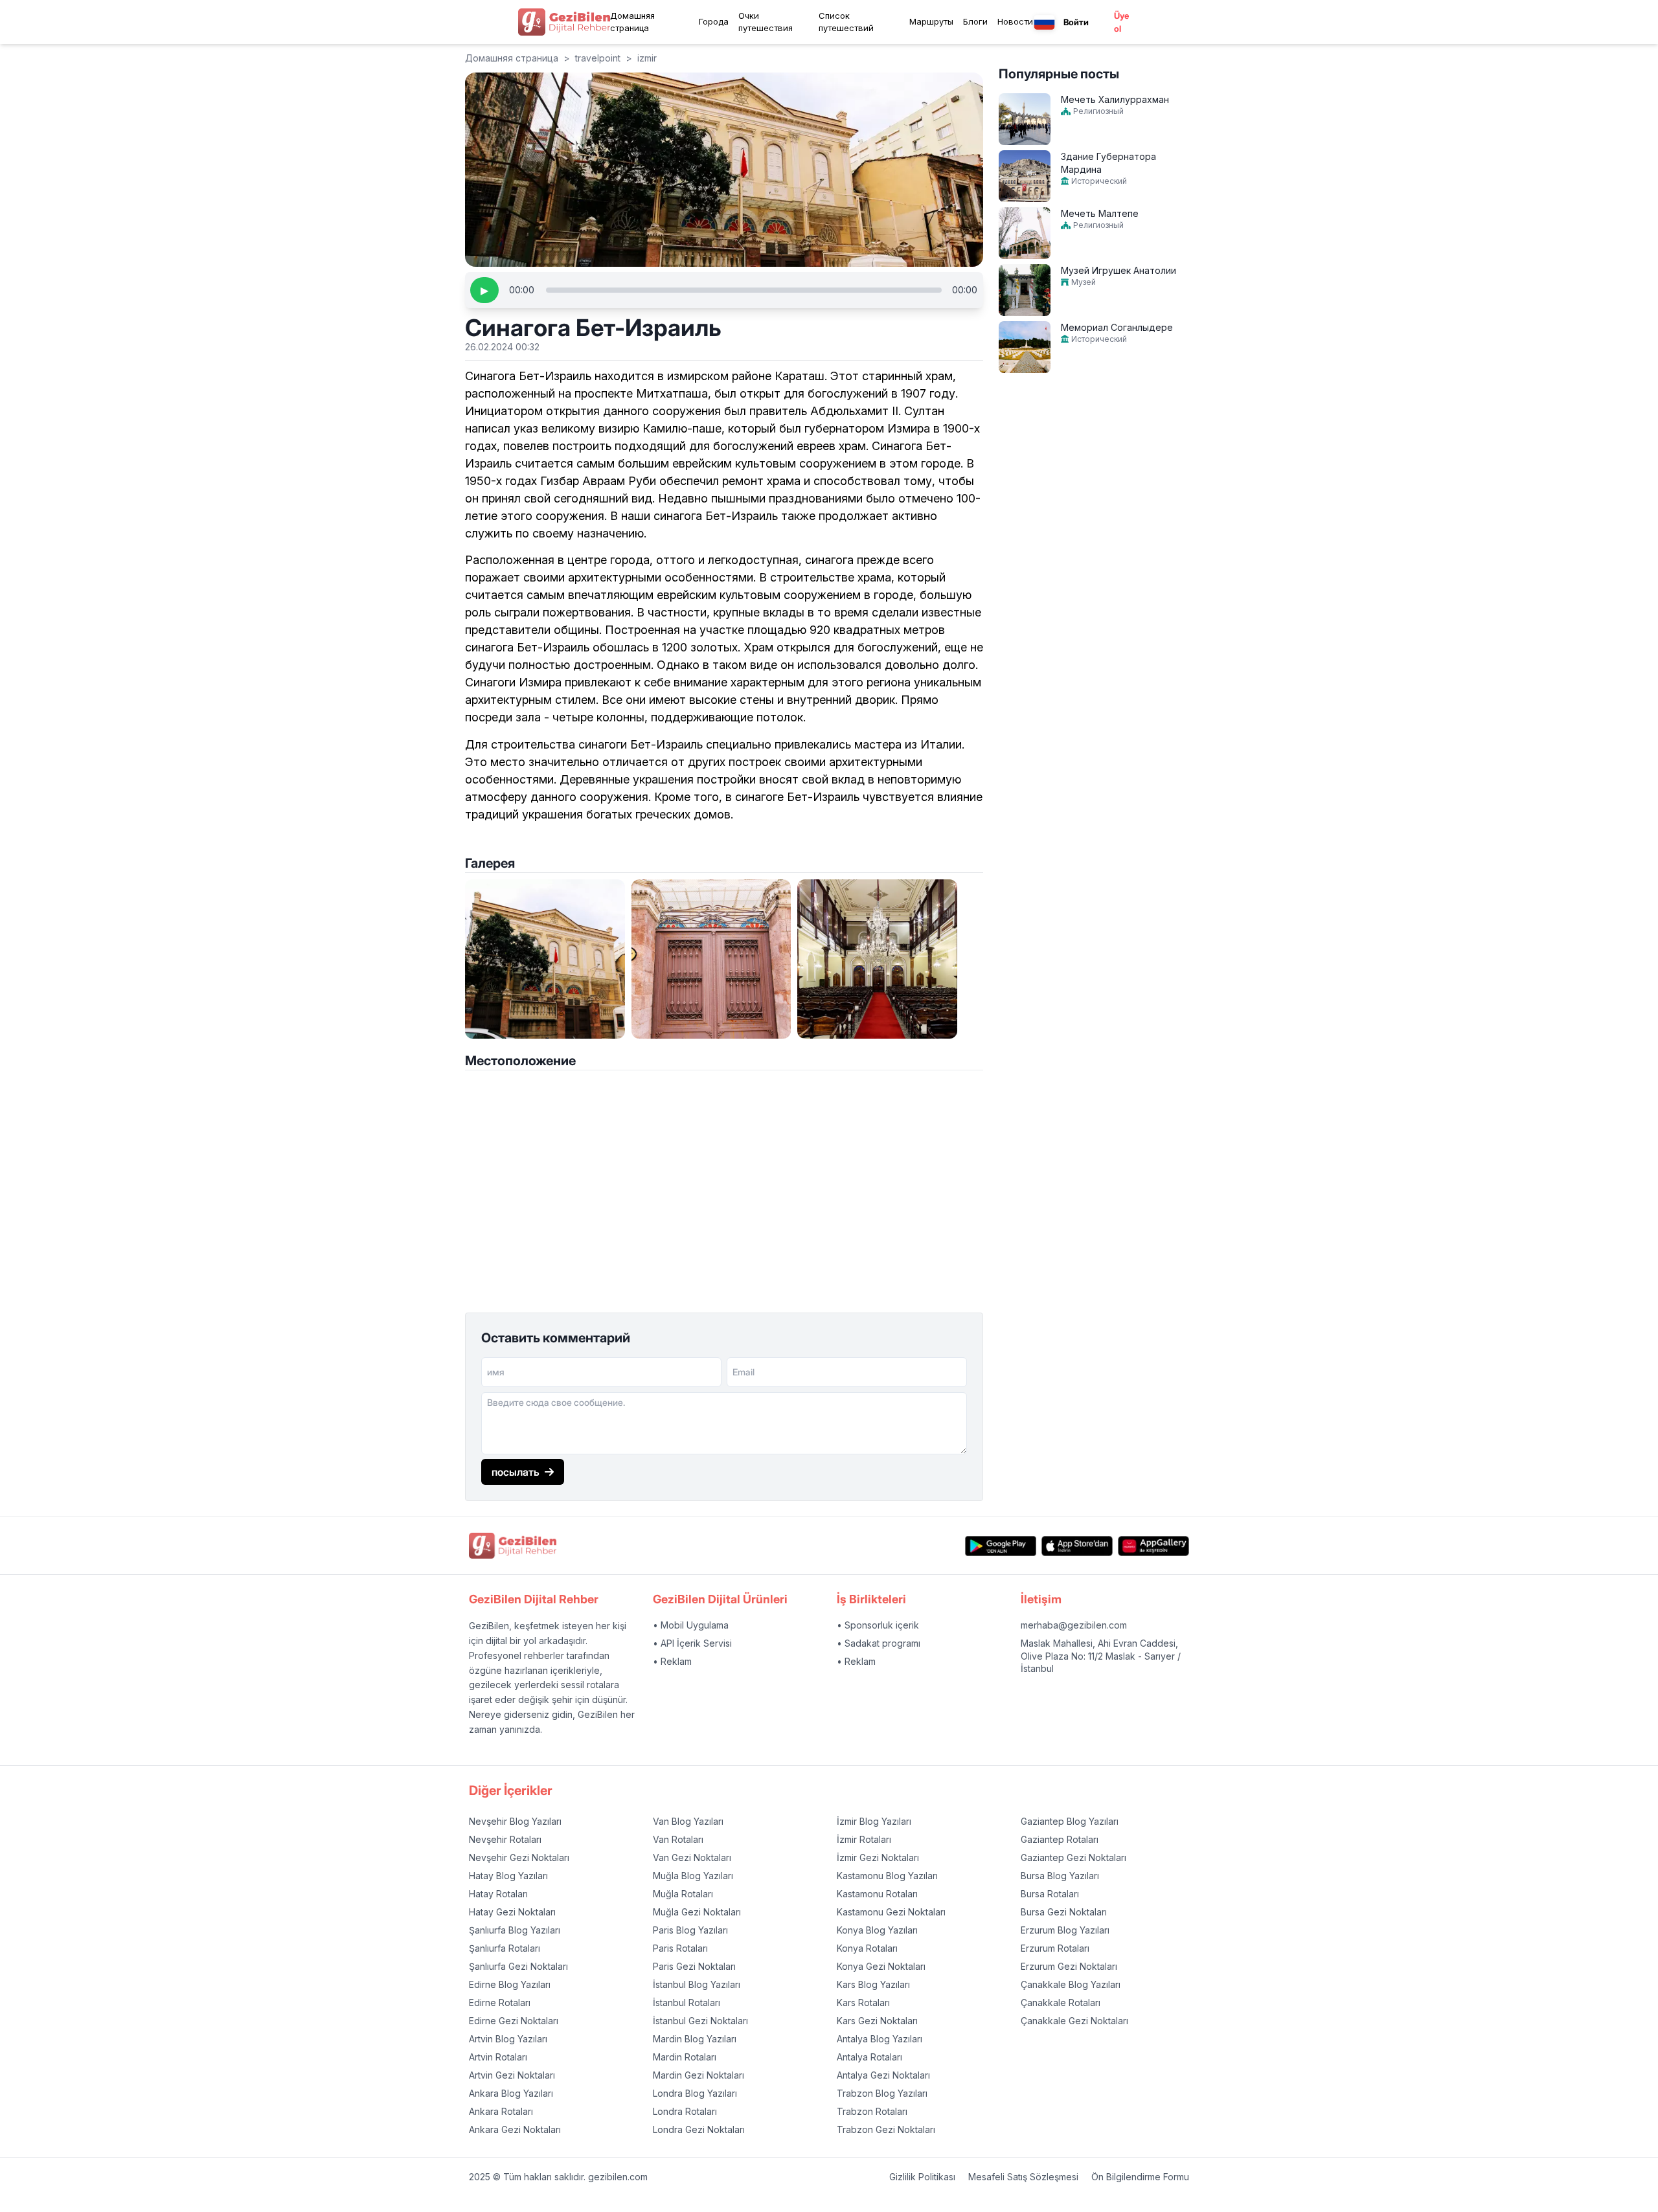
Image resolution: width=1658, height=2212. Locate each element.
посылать (516, 1472)
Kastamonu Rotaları (877, 1894)
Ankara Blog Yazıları (511, 2093)
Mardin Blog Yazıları (695, 2039)
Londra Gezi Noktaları (699, 2129)
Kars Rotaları (863, 2003)
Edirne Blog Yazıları (510, 1984)
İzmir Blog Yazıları (874, 1821)
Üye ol (1121, 22)
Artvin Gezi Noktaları (512, 2075)
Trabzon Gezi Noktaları (886, 2129)
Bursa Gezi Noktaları (1064, 1912)
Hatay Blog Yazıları (508, 1876)
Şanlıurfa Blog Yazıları (515, 1930)
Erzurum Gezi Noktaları (1069, 1966)
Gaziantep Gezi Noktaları (1073, 1857)
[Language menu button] (1044, 22)
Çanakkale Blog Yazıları (1071, 1984)
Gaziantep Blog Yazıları (1070, 1821)
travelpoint (598, 58)
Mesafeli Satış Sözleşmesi (1023, 2177)
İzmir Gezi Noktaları (878, 1857)
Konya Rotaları (867, 1948)
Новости (1015, 21)
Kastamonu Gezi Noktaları (891, 1912)
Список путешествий (846, 22)
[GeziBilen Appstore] (1077, 1546)
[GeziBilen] (564, 22)
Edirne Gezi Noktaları (514, 2021)
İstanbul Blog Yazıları (697, 1984)
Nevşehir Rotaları (505, 1839)
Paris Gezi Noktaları (694, 1966)
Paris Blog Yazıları (690, 1930)
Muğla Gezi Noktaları (697, 1912)
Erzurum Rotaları (1055, 1948)
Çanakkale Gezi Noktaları (1074, 2021)
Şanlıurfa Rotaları (505, 1948)
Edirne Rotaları (500, 2003)
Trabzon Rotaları (872, 2111)
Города (714, 21)
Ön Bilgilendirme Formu (1140, 2177)
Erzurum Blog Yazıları (1065, 1930)
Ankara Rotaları (501, 2111)
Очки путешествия (766, 22)
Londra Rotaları (685, 2111)
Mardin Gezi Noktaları (698, 2075)
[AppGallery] (1153, 1546)
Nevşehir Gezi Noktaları (519, 1857)
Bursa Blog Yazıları (1060, 1876)
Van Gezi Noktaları (692, 1857)
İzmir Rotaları (864, 1839)
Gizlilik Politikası (922, 2177)
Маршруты (931, 21)
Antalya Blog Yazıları (880, 2039)
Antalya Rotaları (869, 2057)
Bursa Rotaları (1050, 1894)
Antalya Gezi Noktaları (883, 2075)
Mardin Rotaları (685, 2057)
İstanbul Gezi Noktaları (700, 2021)
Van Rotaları (678, 1839)
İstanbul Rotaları (687, 2003)
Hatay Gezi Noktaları (512, 1912)
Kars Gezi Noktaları (877, 2021)
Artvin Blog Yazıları (508, 2039)
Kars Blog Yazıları (873, 1984)
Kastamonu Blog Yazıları (887, 1876)
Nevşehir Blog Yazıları (515, 1821)
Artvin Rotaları (498, 2057)
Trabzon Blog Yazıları (882, 2093)
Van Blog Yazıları (688, 1821)
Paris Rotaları (680, 1948)
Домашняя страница (632, 22)
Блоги (975, 21)
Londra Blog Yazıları (695, 2093)
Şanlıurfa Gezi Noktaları (518, 1966)
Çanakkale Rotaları (1061, 2003)
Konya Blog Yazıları (877, 1930)
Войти (1076, 22)
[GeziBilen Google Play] (1001, 1546)
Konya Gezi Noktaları (881, 1966)
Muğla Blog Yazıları (693, 1876)
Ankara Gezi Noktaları (515, 2129)
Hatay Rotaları (498, 1894)
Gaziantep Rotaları (1060, 1839)
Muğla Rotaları (683, 1894)
